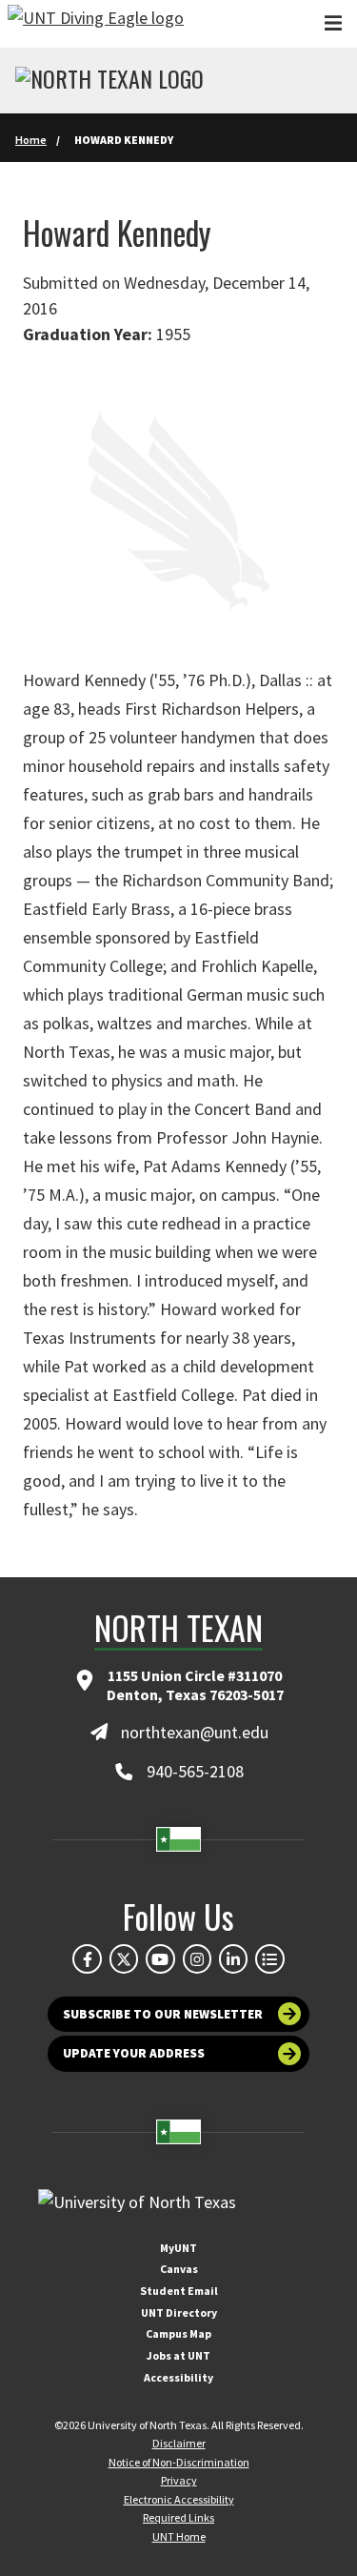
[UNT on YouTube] (160, 1958)
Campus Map (178, 2333)
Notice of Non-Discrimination (179, 2462)
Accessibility (178, 2377)
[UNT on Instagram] (197, 1958)
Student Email (179, 2291)
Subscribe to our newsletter (163, 2014)
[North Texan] (109, 81)
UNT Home (179, 2536)
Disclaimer (179, 2443)
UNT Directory (179, 2312)
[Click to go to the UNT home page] (96, 24)
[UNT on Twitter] (124, 1958)
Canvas (179, 2269)
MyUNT (178, 2248)
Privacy (179, 2480)
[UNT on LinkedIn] (233, 1958)
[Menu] (333, 23)
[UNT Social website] (269, 1958)
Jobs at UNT (178, 2355)
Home (31, 140)
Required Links (178, 2517)
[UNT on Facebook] (87, 1958)
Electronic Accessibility (179, 2499)
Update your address (134, 2053)
